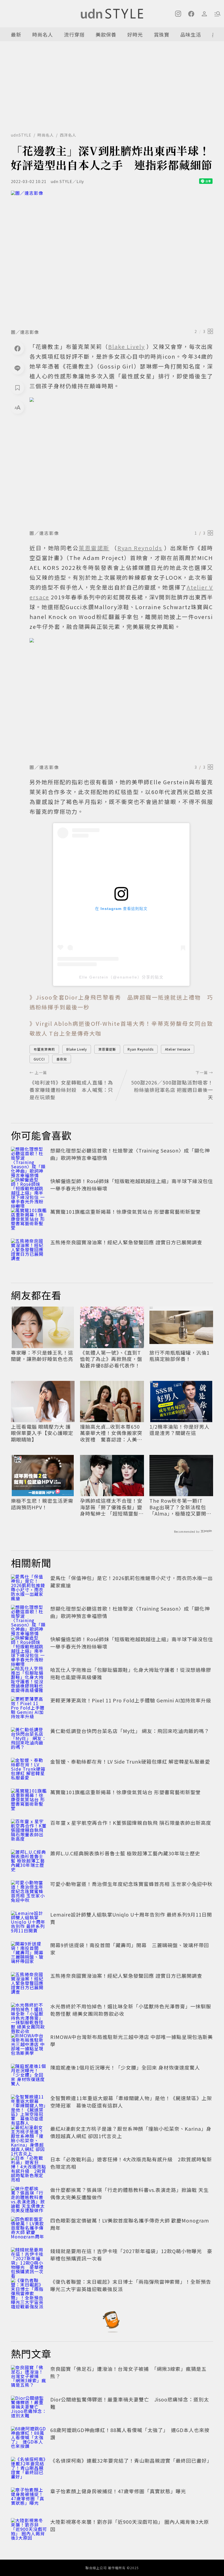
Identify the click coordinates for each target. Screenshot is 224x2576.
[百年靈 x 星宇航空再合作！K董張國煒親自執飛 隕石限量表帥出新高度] (29, 1831)
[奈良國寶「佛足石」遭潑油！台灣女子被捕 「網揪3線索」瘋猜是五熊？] (29, 2377)
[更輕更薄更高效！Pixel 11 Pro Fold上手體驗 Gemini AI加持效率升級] (29, 1709)
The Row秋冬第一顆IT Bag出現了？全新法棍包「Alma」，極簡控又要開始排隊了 (180, 1507)
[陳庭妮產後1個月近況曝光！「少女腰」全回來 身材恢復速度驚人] (29, 2076)
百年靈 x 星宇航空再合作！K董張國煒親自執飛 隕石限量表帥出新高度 (131, 1823)
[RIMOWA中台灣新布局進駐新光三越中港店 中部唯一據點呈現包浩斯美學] (29, 2045)
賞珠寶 (162, 34)
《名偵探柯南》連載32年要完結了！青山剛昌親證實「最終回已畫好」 (131, 2460)
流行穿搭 (74, 34)
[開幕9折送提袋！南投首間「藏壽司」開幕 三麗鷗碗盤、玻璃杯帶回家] (29, 1953)
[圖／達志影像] (112, 258)
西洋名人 (68, 135)
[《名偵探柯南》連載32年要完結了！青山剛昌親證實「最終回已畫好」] (29, 2469)
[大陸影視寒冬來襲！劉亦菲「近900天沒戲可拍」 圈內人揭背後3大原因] (29, 2530)
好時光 (135, 34)
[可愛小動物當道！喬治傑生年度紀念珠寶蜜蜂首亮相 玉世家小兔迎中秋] (29, 1892)
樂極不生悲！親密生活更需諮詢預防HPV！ (42, 1504)
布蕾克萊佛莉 (44, 1049)
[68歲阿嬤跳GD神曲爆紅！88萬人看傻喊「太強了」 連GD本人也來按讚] (29, 2438)
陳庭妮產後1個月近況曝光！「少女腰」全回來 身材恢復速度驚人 (125, 2067)
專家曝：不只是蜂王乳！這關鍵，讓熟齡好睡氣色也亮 (42, 1356)
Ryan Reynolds (141, 1049)
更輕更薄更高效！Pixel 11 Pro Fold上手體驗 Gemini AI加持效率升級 (131, 1700)
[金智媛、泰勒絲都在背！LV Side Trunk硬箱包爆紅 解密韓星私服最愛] (29, 1770)
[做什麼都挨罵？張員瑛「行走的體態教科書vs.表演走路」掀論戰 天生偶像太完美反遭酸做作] (29, 2198)
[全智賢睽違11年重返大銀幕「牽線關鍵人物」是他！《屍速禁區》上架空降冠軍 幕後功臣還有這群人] (29, 2106)
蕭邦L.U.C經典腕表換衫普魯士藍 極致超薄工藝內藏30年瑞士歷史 (125, 1853)
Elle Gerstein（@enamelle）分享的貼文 (121, 977)
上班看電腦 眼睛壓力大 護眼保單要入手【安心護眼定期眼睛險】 (42, 1433)
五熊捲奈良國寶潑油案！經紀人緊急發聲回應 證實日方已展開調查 (126, 1242)
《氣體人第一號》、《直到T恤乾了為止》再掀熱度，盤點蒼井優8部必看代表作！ (111, 1359)
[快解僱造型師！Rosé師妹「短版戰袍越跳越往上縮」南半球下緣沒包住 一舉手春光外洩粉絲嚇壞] (29, 1189)
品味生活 (191, 34)
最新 (16, 34)
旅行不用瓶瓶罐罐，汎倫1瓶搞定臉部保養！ (179, 1356)
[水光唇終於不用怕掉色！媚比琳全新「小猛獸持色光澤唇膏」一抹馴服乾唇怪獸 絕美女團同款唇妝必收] (29, 2015)
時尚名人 (43, 34)
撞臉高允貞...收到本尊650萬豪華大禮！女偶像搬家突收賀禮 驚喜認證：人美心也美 (111, 1433)
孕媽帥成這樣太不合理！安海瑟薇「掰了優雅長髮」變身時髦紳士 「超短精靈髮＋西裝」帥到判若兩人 (112, 1507)
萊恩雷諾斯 (107, 1049)
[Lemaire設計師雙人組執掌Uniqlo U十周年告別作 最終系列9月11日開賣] (29, 1923)
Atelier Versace (178, 1049)
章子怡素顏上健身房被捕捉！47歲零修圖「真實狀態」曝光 (118, 2491)
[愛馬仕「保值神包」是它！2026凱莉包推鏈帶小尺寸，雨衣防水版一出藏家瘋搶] (29, 1586)
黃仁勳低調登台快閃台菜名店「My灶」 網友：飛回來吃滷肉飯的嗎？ (130, 1731)
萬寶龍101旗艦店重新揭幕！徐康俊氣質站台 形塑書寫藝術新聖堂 (126, 1212)
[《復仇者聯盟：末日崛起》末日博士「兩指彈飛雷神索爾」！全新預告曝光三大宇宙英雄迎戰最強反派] (29, 2290)
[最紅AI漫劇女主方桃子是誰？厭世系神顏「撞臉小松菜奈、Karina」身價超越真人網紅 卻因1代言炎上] (29, 2137)
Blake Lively (77, 1049)
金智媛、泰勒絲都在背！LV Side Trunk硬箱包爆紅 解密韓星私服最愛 (130, 1761)
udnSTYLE (21, 135)
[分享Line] (17, 368)
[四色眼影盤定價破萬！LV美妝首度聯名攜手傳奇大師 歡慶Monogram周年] (29, 2229)
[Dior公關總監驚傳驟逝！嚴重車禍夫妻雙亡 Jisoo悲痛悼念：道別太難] (29, 2408)
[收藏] (17, 388)
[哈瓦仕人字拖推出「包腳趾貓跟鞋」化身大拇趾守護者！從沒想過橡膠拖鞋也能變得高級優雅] (29, 1678)
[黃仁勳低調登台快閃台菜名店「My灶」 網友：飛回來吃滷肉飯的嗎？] (29, 1739)
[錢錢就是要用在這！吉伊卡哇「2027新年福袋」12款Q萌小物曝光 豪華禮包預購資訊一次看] (29, 2259)
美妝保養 (106, 34)
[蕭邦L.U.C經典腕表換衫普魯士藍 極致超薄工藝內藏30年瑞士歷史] (29, 1862)
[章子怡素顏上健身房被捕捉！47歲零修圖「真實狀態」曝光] (29, 2500)
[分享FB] (17, 348)
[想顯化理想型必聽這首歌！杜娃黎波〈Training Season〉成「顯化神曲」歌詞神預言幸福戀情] (29, 1159)
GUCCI (39, 1059)
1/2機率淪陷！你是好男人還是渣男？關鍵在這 (179, 1430)
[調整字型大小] (17, 407)
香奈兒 (62, 1059)
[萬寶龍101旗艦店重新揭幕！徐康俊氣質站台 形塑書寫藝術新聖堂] (29, 1220)
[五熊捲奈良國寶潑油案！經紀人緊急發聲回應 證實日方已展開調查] (29, 1251)
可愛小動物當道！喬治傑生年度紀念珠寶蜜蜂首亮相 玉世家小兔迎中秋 (131, 1884)
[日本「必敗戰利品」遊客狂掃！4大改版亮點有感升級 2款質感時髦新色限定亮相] (29, 2168)
